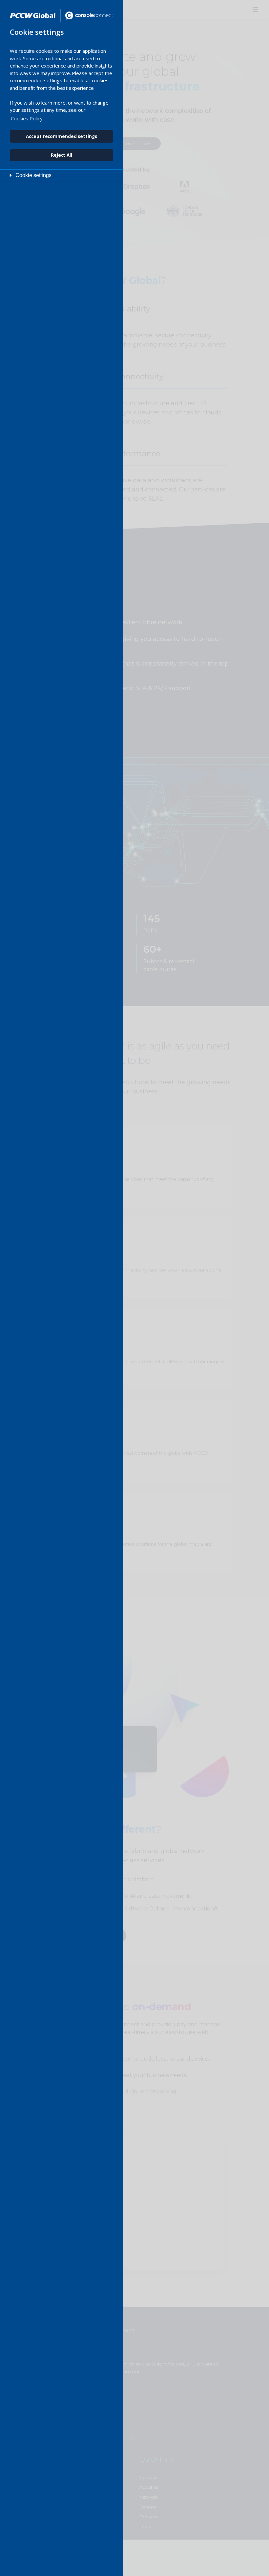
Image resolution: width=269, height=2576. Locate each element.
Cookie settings (33, 175)
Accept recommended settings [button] (61, 136)
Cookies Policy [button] (27, 118)
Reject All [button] (62, 155)
